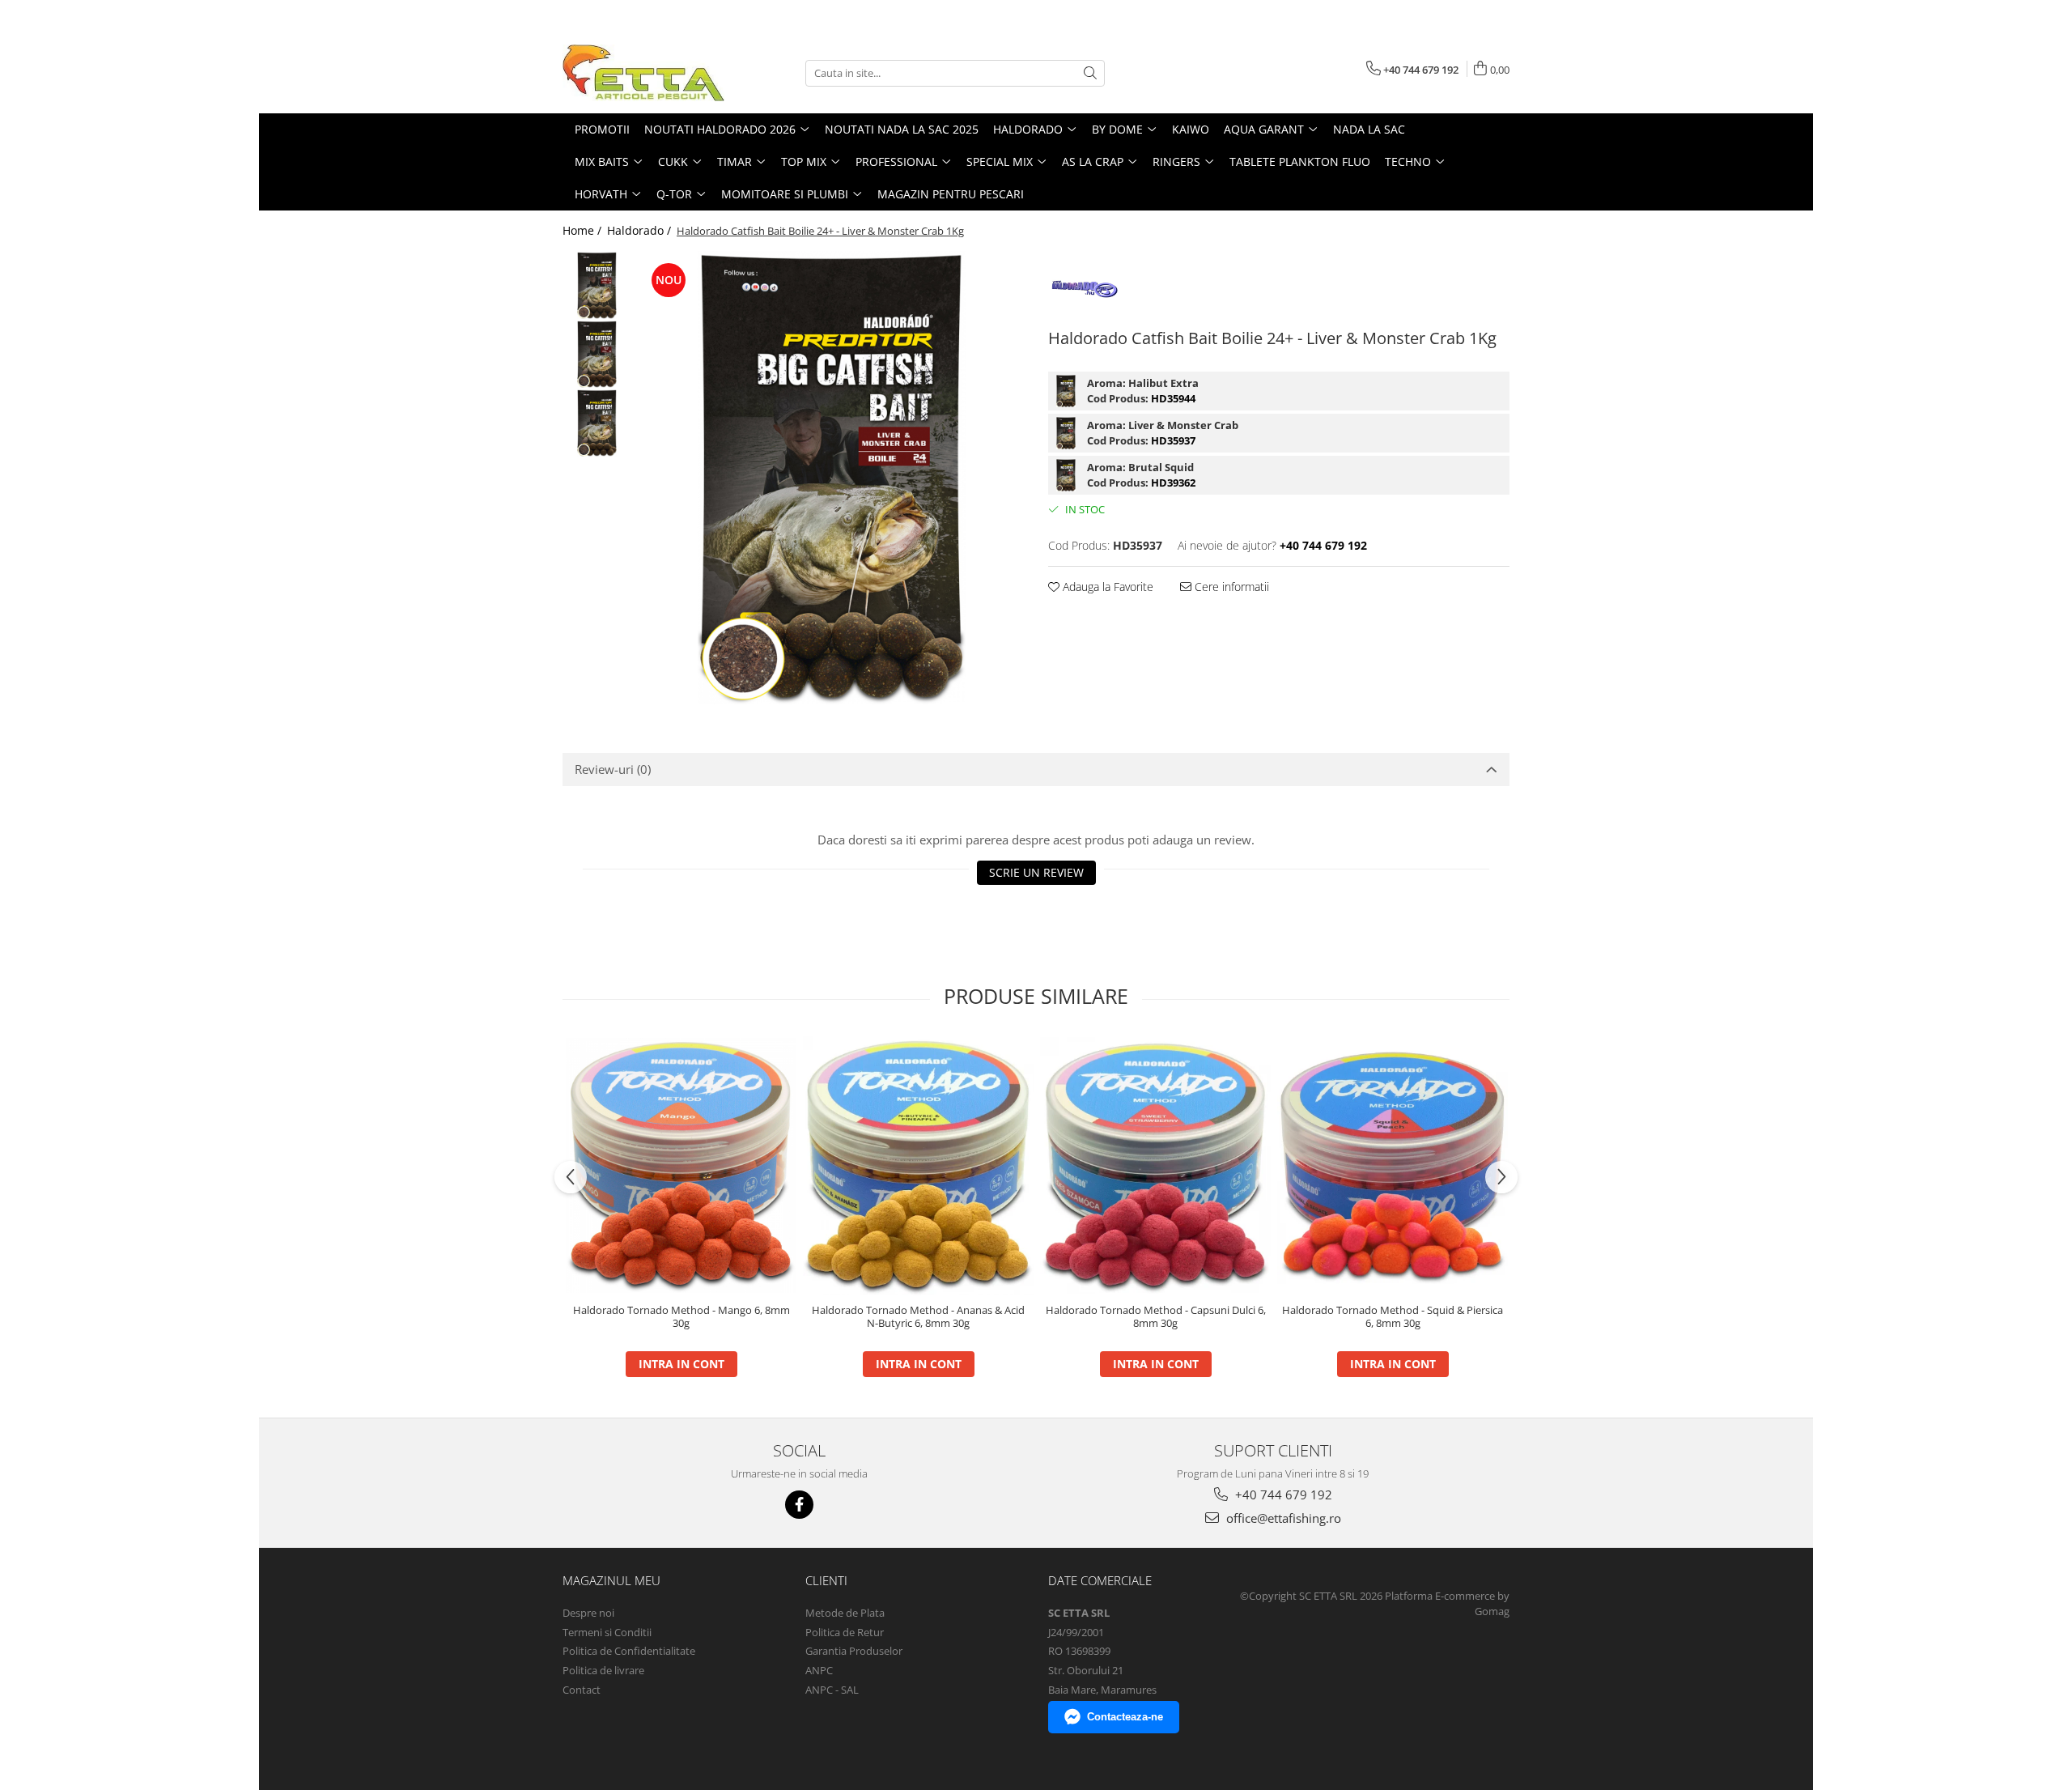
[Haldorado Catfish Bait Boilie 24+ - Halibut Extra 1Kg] (1066, 391)
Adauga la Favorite (1106, 587)
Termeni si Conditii (607, 1632)
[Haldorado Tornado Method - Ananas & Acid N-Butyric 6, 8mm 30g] (918, 1166)
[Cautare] (1090, 73)
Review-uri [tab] (613, 769)
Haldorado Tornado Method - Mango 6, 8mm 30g (681, 1317)
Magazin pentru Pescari (951, 194)
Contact (582, 1690)
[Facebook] (799, 1505)
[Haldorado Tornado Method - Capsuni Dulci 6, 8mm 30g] (1155, 1165)
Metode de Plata (845, 1613)
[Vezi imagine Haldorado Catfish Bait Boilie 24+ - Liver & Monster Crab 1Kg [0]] (597, 285)
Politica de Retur (845, 1632)
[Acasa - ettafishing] (643, 73)
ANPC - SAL (832, 1690)
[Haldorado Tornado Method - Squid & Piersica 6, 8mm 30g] (1393, 1165)
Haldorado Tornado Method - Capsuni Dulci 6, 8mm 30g (1156, 1317)
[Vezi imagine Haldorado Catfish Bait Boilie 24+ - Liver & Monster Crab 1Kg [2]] (597, 423)
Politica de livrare (603, 1670)
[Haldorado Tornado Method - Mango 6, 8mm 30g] (681, 1165)
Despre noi (588, 1613)
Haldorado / (641, 230)
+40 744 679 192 (1282, 1495)
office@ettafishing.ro (1282, 1518)
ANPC (819, 1670)
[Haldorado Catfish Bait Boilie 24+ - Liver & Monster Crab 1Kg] (832, 478)
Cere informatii (1230, 587)
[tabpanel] (832, 478)
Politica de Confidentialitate (629, 1651)
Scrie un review (1036, 872)
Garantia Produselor (854, 1651)
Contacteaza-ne (1125, 1717)
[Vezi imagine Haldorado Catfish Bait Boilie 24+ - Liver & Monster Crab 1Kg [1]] (597, 354)
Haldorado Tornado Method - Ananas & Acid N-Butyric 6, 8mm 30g (918, 1317)
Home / (584, 230)
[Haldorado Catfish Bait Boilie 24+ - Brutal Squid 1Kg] (1066, 475)
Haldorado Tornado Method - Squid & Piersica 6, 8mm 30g (1393, 1317)
